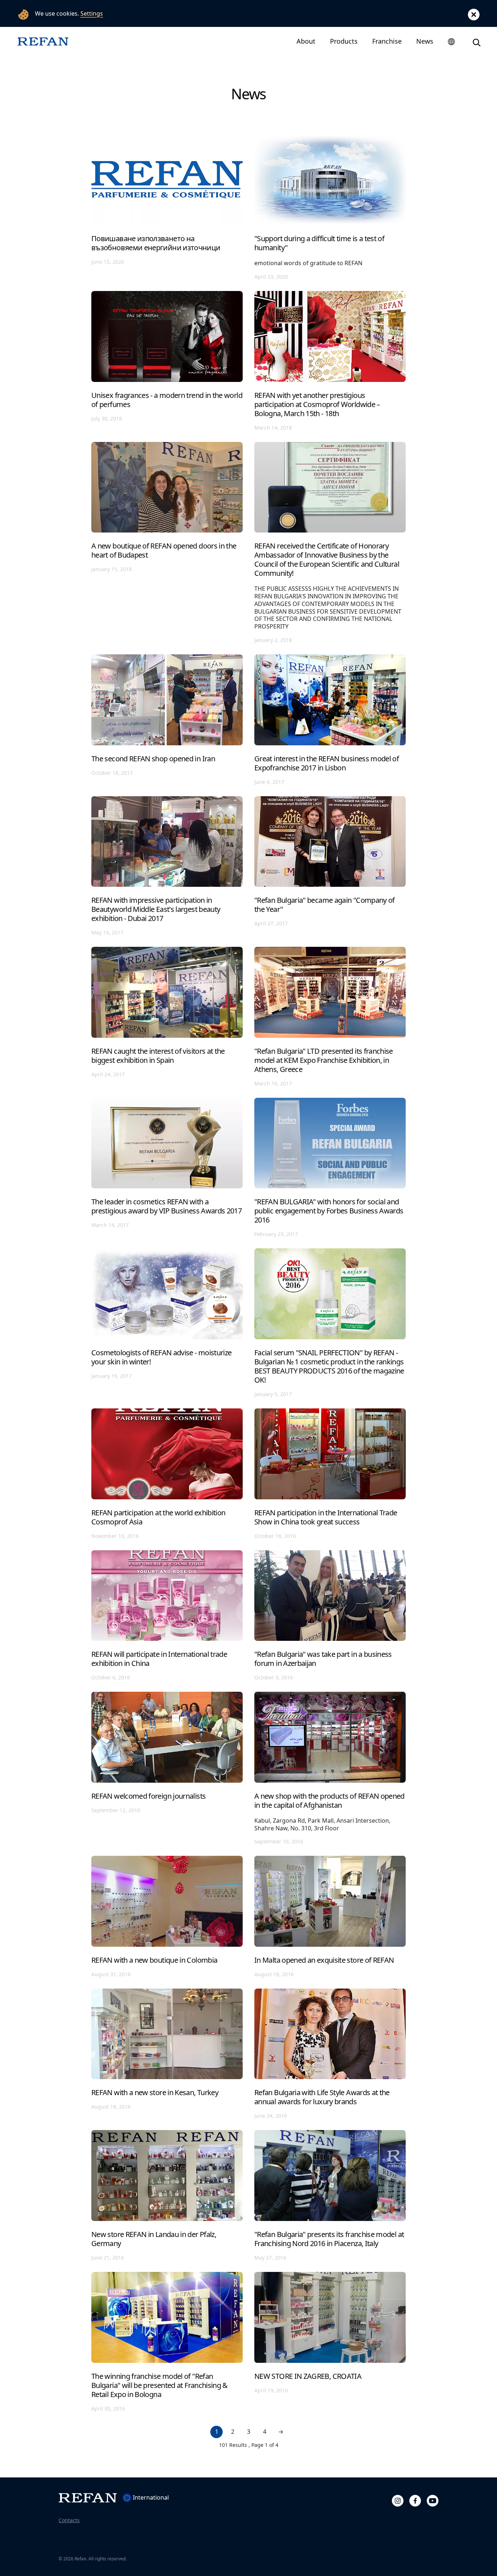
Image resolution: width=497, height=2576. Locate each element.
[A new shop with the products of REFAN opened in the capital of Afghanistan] (330, 1768)
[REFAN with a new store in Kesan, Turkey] (167, 2054)
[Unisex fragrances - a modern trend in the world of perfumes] (167, 361)
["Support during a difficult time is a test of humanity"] (330, 207)
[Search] (477, 41)
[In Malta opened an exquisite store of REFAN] (330, 1916)
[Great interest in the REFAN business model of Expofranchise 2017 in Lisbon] (330, 719)
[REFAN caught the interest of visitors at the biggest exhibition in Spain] (167, 1016)
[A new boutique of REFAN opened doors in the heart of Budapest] (167, 542)
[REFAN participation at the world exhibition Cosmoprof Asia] (167, 1474)
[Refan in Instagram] (398, 2500)
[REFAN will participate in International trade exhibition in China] (167, 1615)
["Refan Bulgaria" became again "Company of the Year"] (330, 866)
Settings (92, 13)
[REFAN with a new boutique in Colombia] (167, 1916)
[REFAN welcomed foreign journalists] (167, 1768)
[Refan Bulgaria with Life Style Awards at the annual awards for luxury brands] (330, 2054)
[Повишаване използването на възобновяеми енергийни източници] (167, 207)
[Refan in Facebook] (415, 2500)
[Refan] (43, 41)
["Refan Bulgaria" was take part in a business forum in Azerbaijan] (330, 1615)
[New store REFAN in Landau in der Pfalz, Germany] (167, 2195)
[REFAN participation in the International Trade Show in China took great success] (330, 1474)
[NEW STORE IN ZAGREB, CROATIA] (330, 2342)
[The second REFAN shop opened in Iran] (167, 719)
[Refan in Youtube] (433, 2500)
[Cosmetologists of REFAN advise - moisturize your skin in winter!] (167, 1323)
